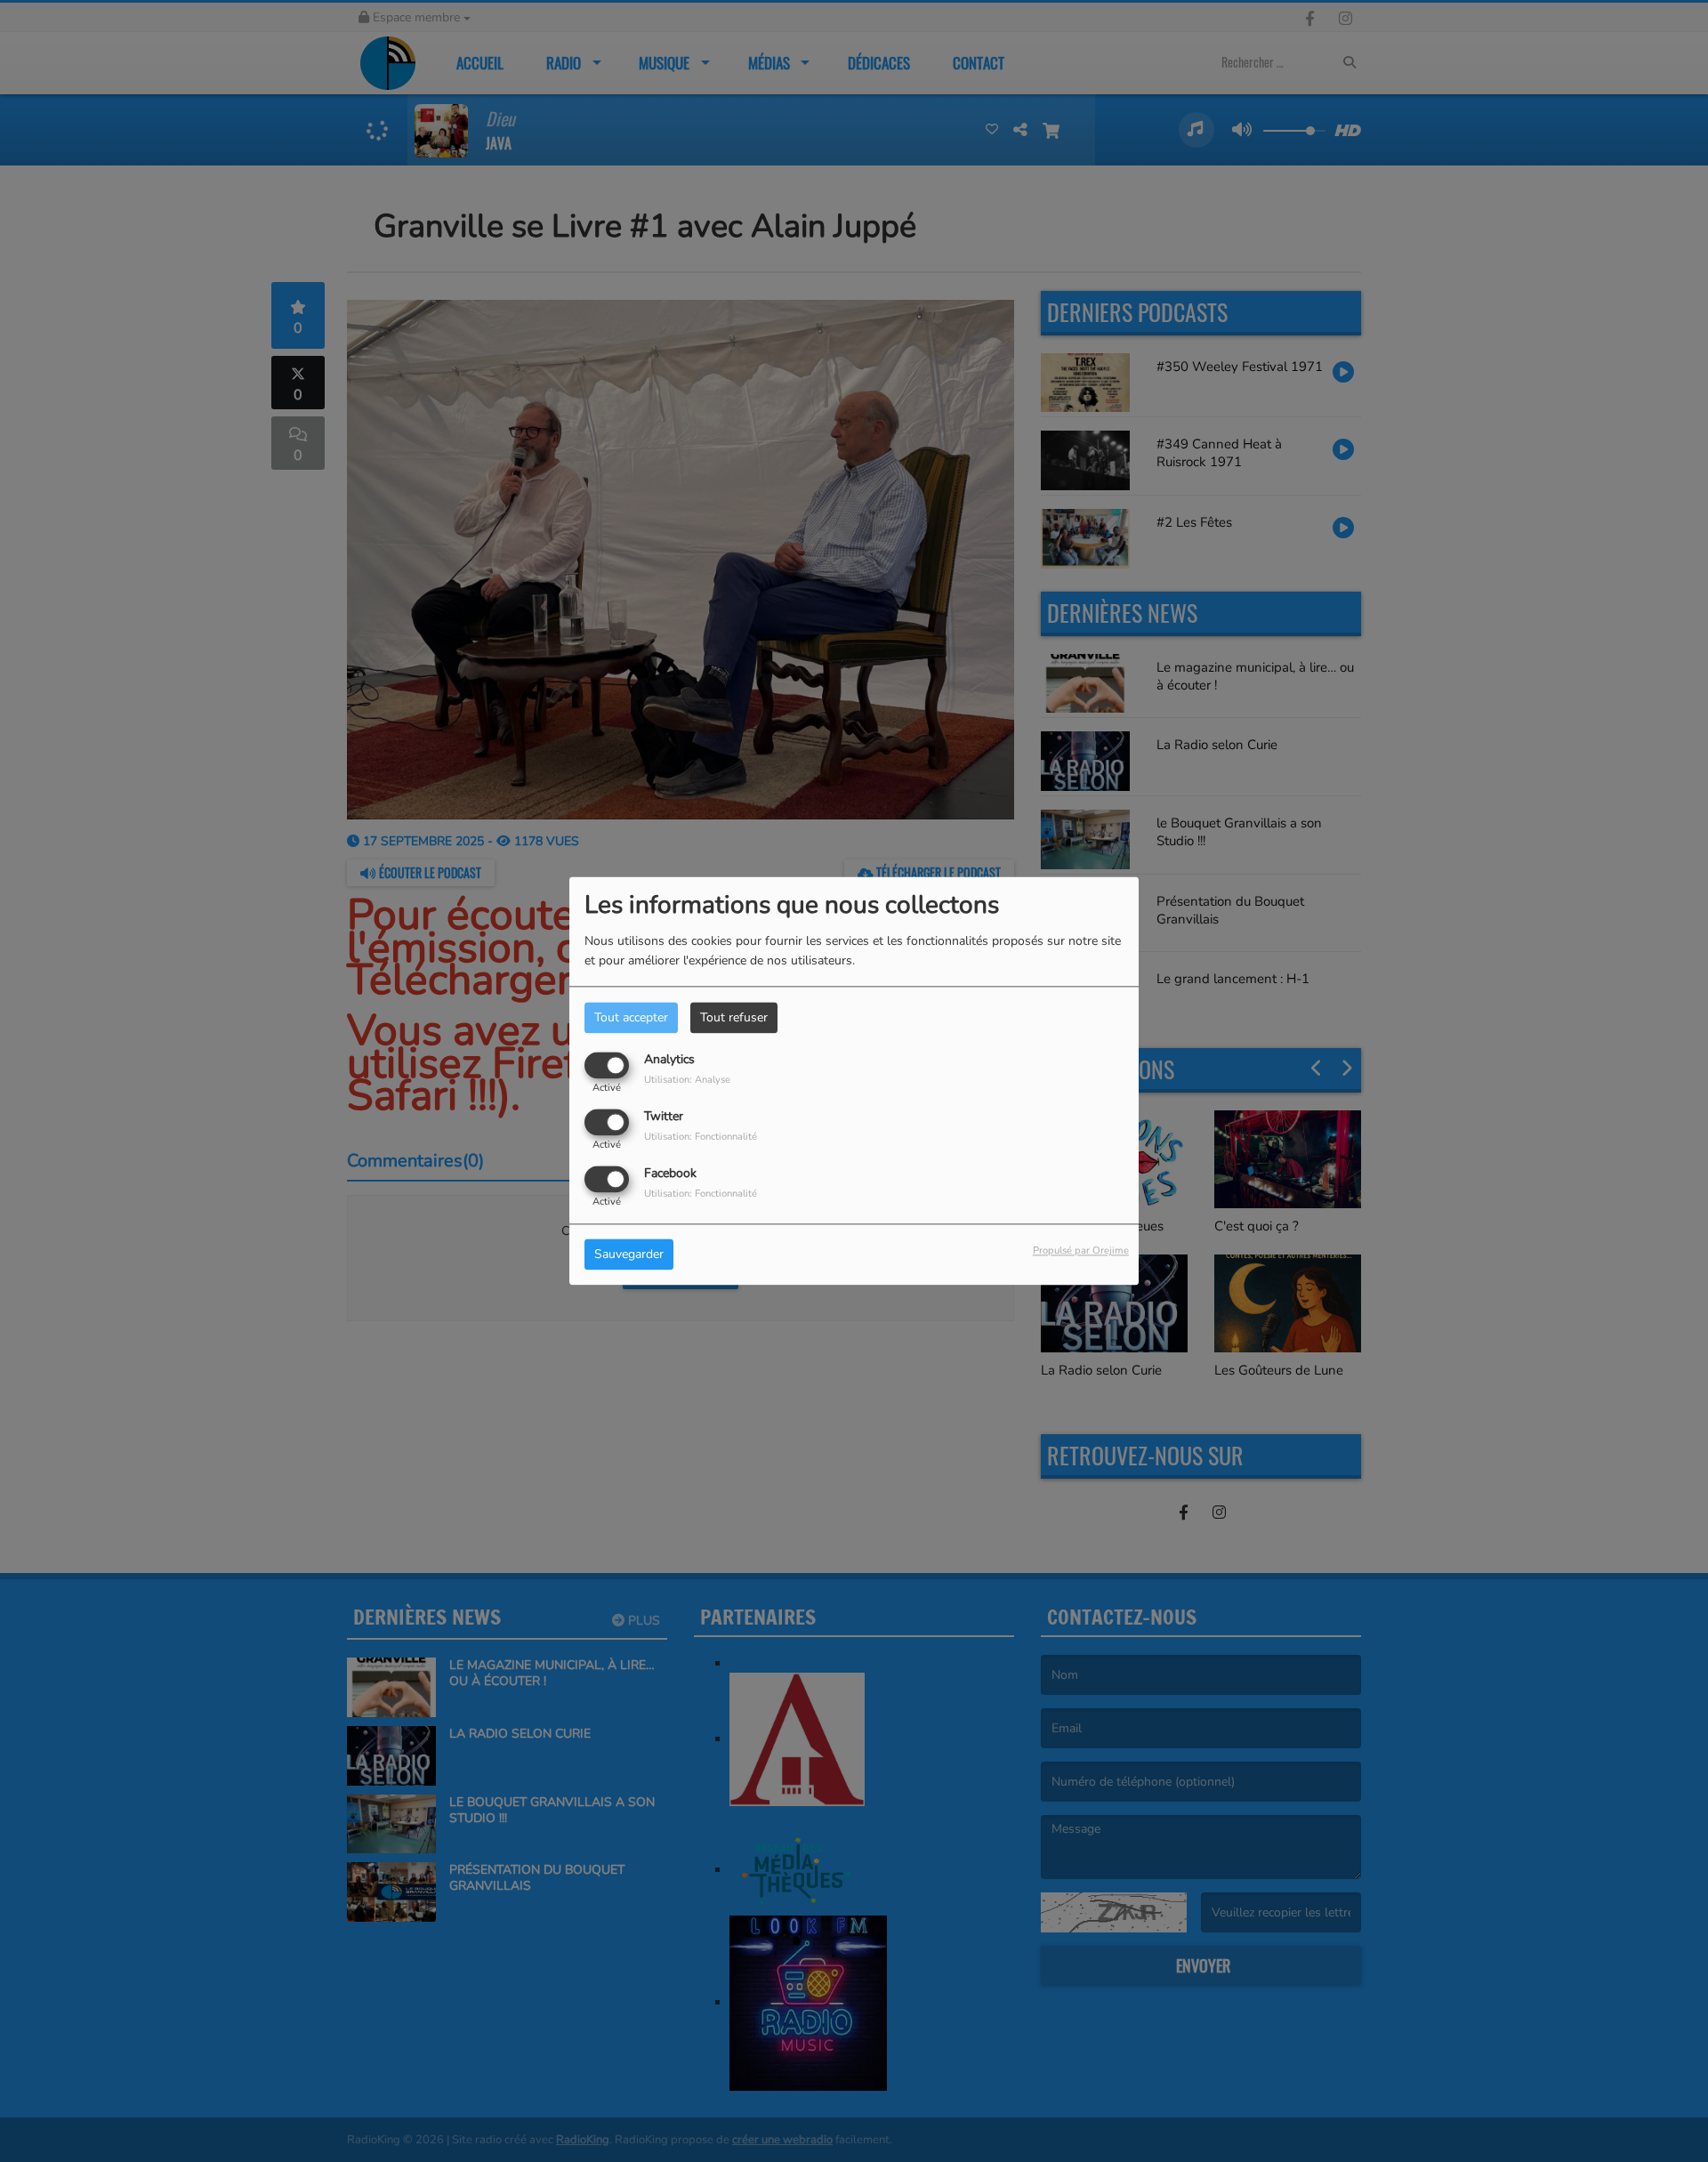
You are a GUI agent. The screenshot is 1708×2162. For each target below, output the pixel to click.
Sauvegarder (629, 1255)
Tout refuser (734, 1017)
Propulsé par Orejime (1081, 1251)
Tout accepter (631, 1017)
